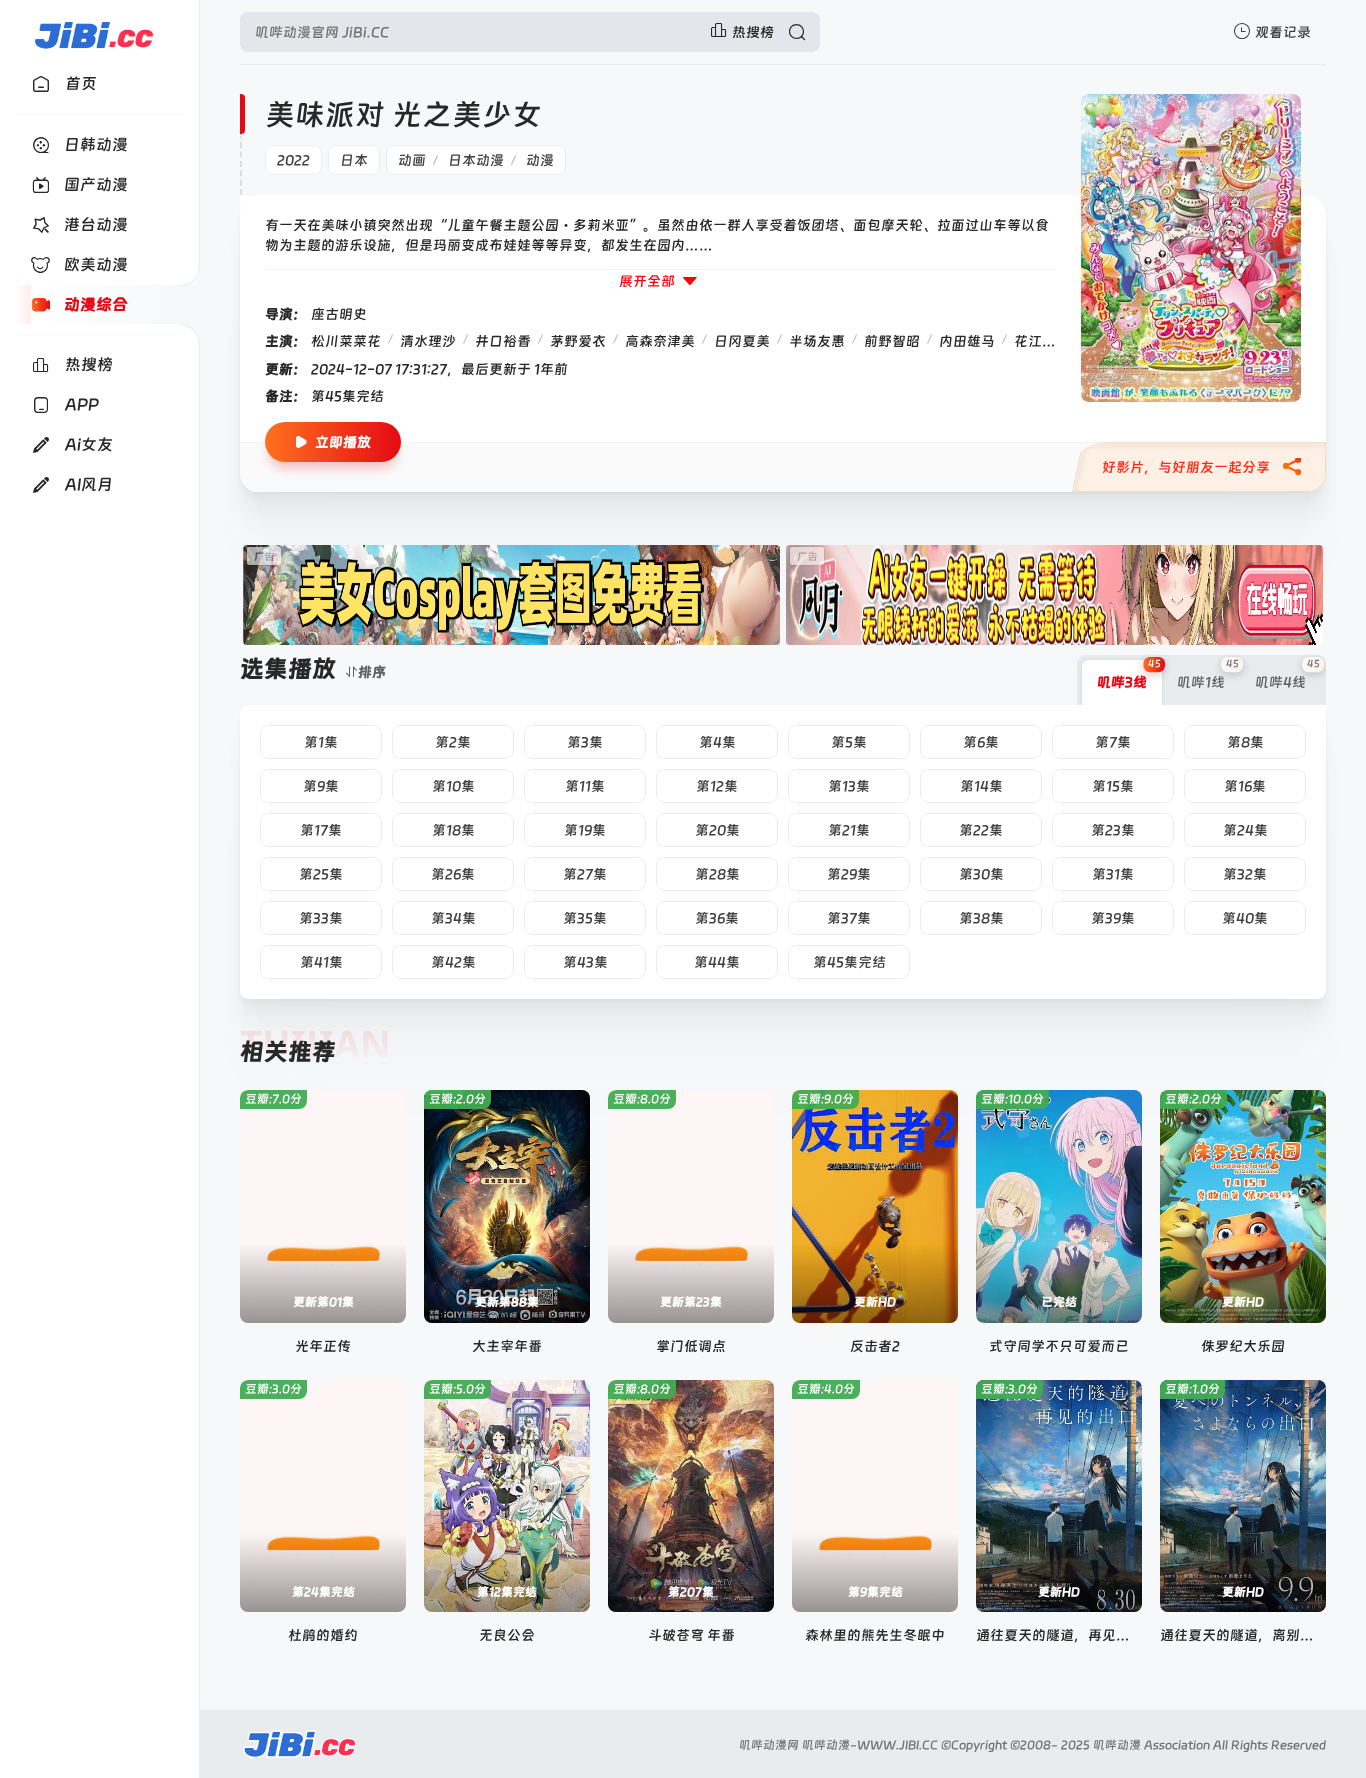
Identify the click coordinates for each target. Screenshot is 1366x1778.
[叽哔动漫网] (93, 32)
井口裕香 (503, 341)
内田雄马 (967, 341)
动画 (412, 160)
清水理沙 (428, 341)
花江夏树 (1042, 341)
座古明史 (339, 314)
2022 (293, 160)
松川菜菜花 (346, 341)
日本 (354, 160)
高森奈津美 (660, 341)
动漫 (540, 160)
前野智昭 (892, 341)
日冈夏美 (742, 341)
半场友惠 (817, 341)
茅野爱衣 (578, 341)
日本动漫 (476, 160)
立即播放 (343, 442)
